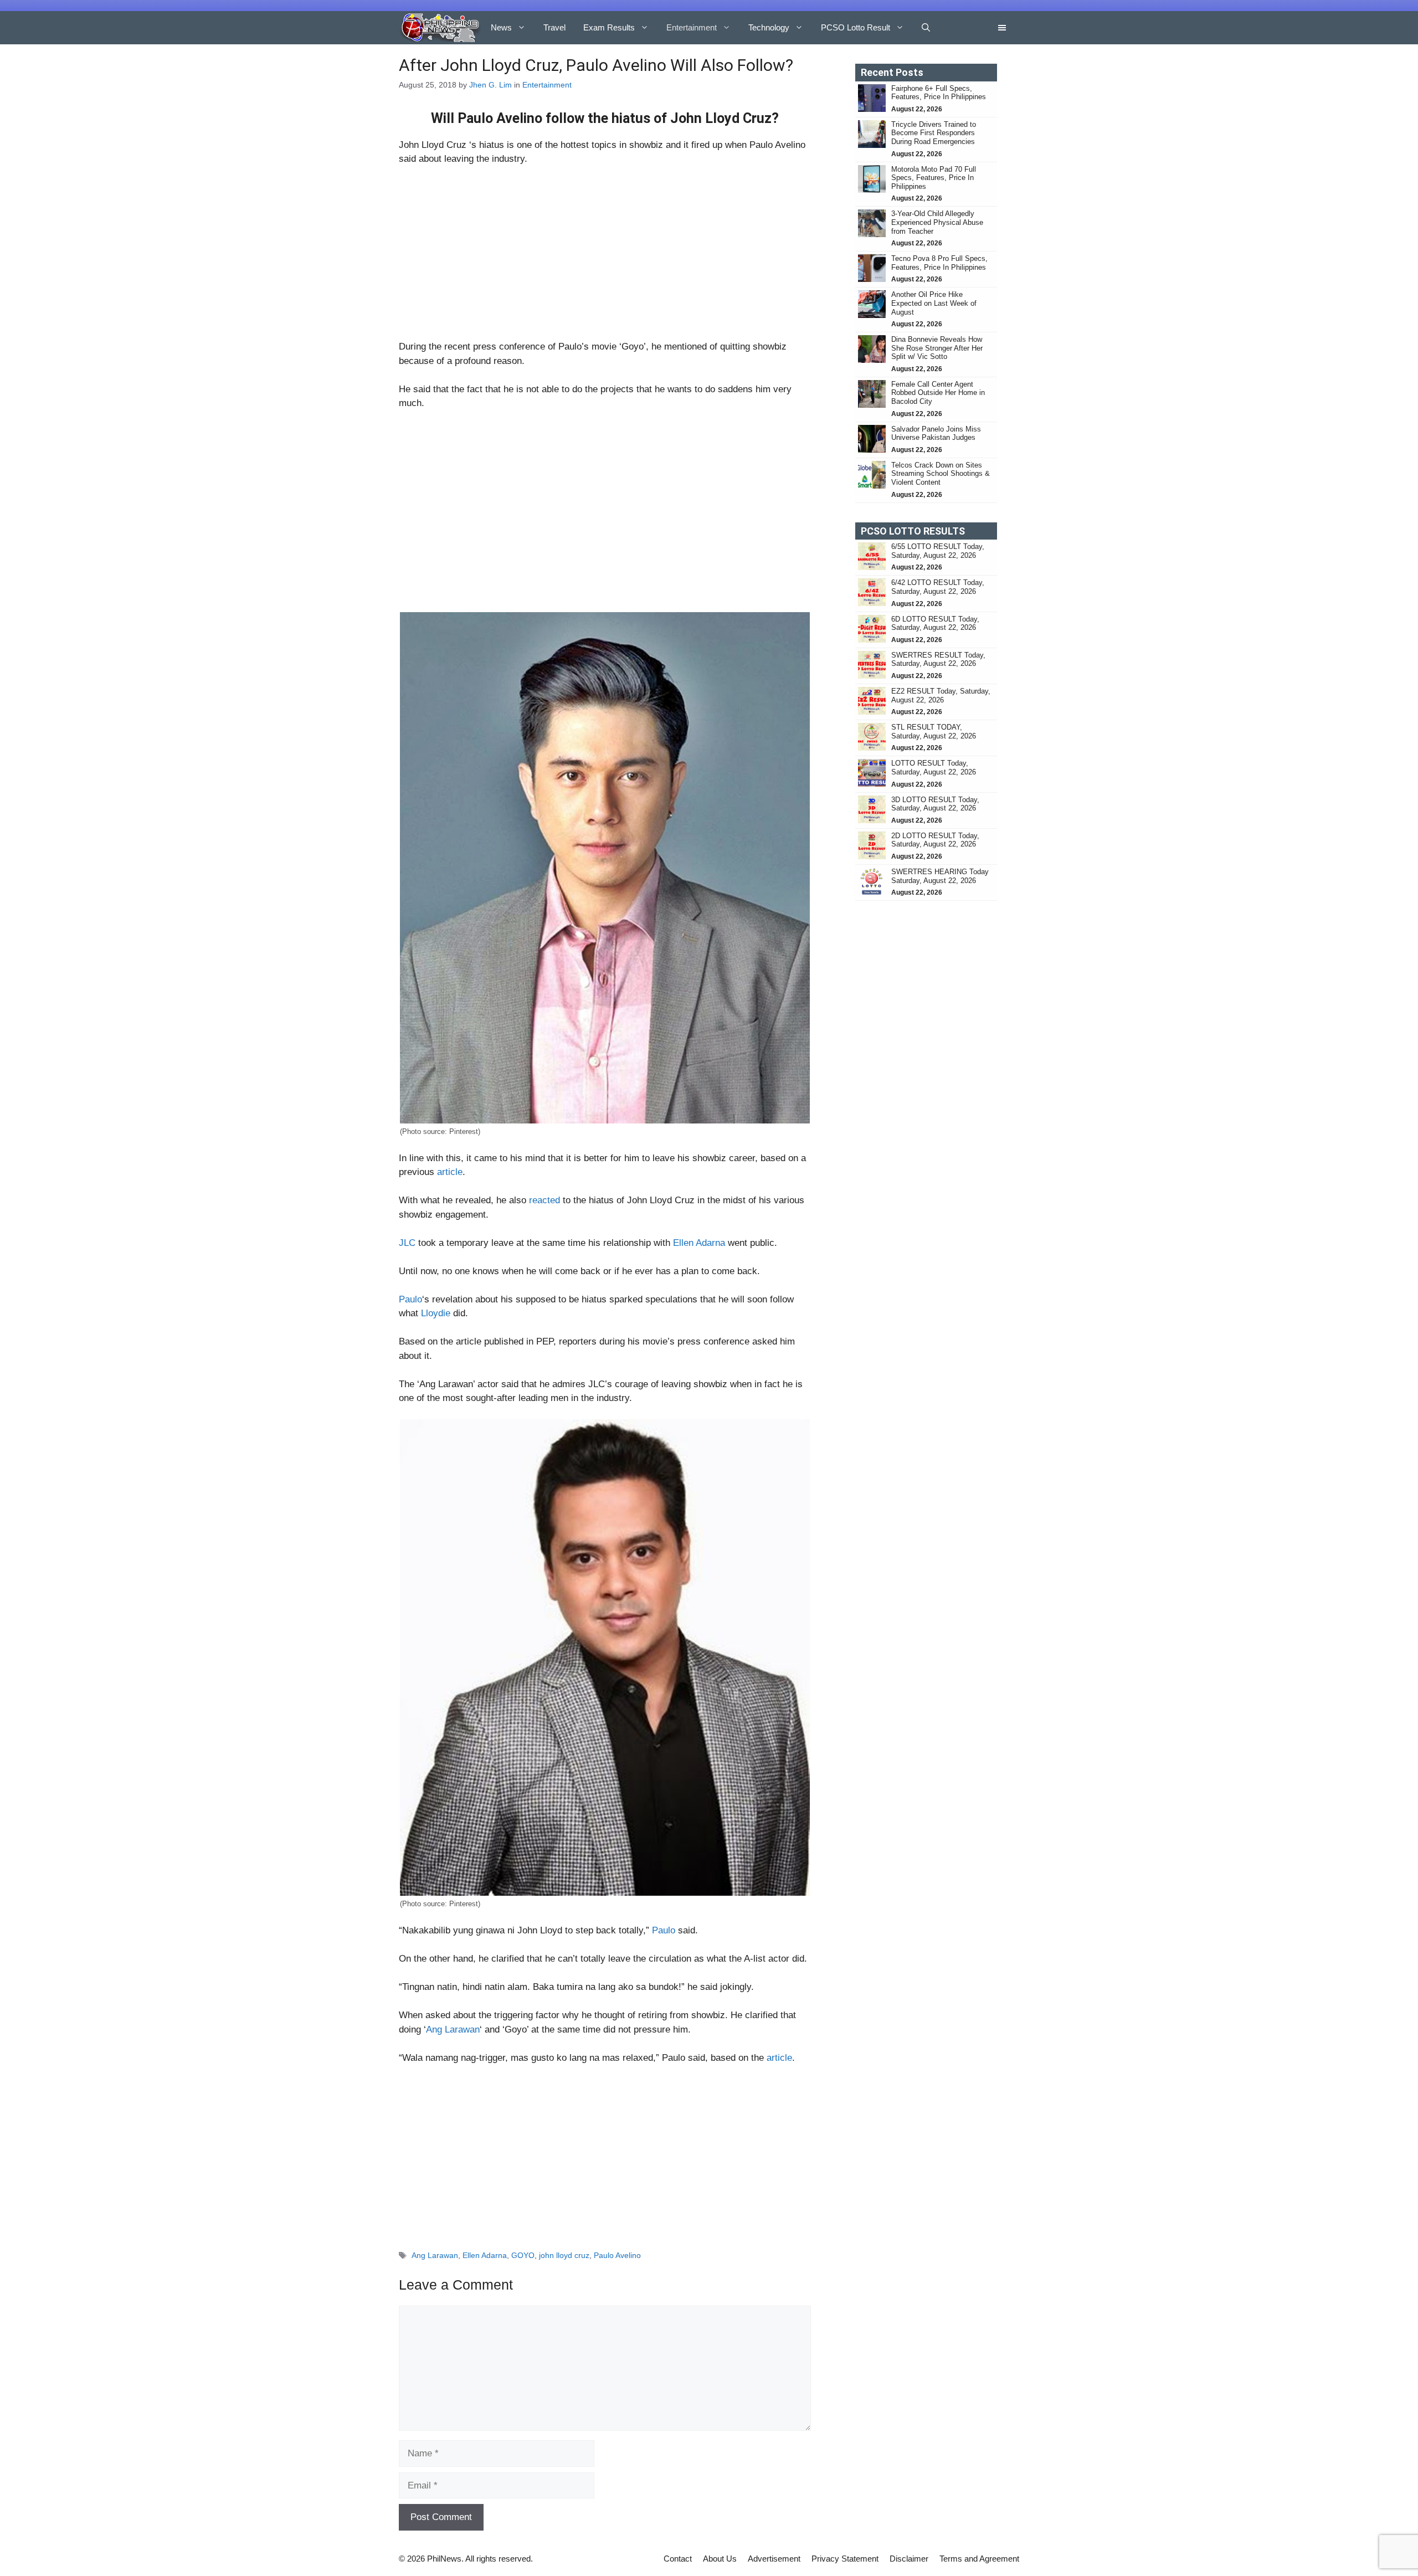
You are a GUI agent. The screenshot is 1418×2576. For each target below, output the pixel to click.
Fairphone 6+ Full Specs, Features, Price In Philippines (939, 93)
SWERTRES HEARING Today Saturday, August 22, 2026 (940, 876)
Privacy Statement (845, 2559)
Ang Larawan (453, 2030)
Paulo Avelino (617, 2255)
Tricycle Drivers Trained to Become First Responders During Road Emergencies (934, 133)
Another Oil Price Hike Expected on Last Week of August (934, 303)
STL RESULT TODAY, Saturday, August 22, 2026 (934, 732)
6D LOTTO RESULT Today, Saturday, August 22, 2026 (935, 624)
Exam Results (609, 27)
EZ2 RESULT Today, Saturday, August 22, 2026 (941, 696)
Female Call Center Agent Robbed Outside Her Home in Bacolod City (938, 393)
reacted (543, 1200)
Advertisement (774, 2559)
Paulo (410, 1299)
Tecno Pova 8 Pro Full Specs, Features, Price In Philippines (939, 263)
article (450, 1172)
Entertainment (692, 27)
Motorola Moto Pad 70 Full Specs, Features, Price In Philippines (934, 178)
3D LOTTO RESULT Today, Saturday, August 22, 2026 (935, 804)
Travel (554, 27)
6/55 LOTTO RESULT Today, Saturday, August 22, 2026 (938, 551)
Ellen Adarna (699, 1243)
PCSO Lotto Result (856, 27)
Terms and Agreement (979, 2559)
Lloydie (436, 1313)
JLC (407, 1243)
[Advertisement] (605, 258)
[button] (926, 28)
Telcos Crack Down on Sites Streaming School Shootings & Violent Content (941, 474)
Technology (769, 27)
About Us (720, 2559)
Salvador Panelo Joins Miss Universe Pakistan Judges (936, 433)
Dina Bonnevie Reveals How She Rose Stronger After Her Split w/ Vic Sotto (937, 348)
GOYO (523, 2255)
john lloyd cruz (564, 2255)
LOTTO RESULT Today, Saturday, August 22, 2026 (934, 768)
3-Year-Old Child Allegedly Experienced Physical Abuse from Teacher (937, 222)
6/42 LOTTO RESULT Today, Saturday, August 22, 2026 (938, 587)
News (501, 27)
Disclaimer (909, 2559)
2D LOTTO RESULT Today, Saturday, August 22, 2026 (935, 840)
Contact (678, 2559)
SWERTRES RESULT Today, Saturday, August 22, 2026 (938, 660)
